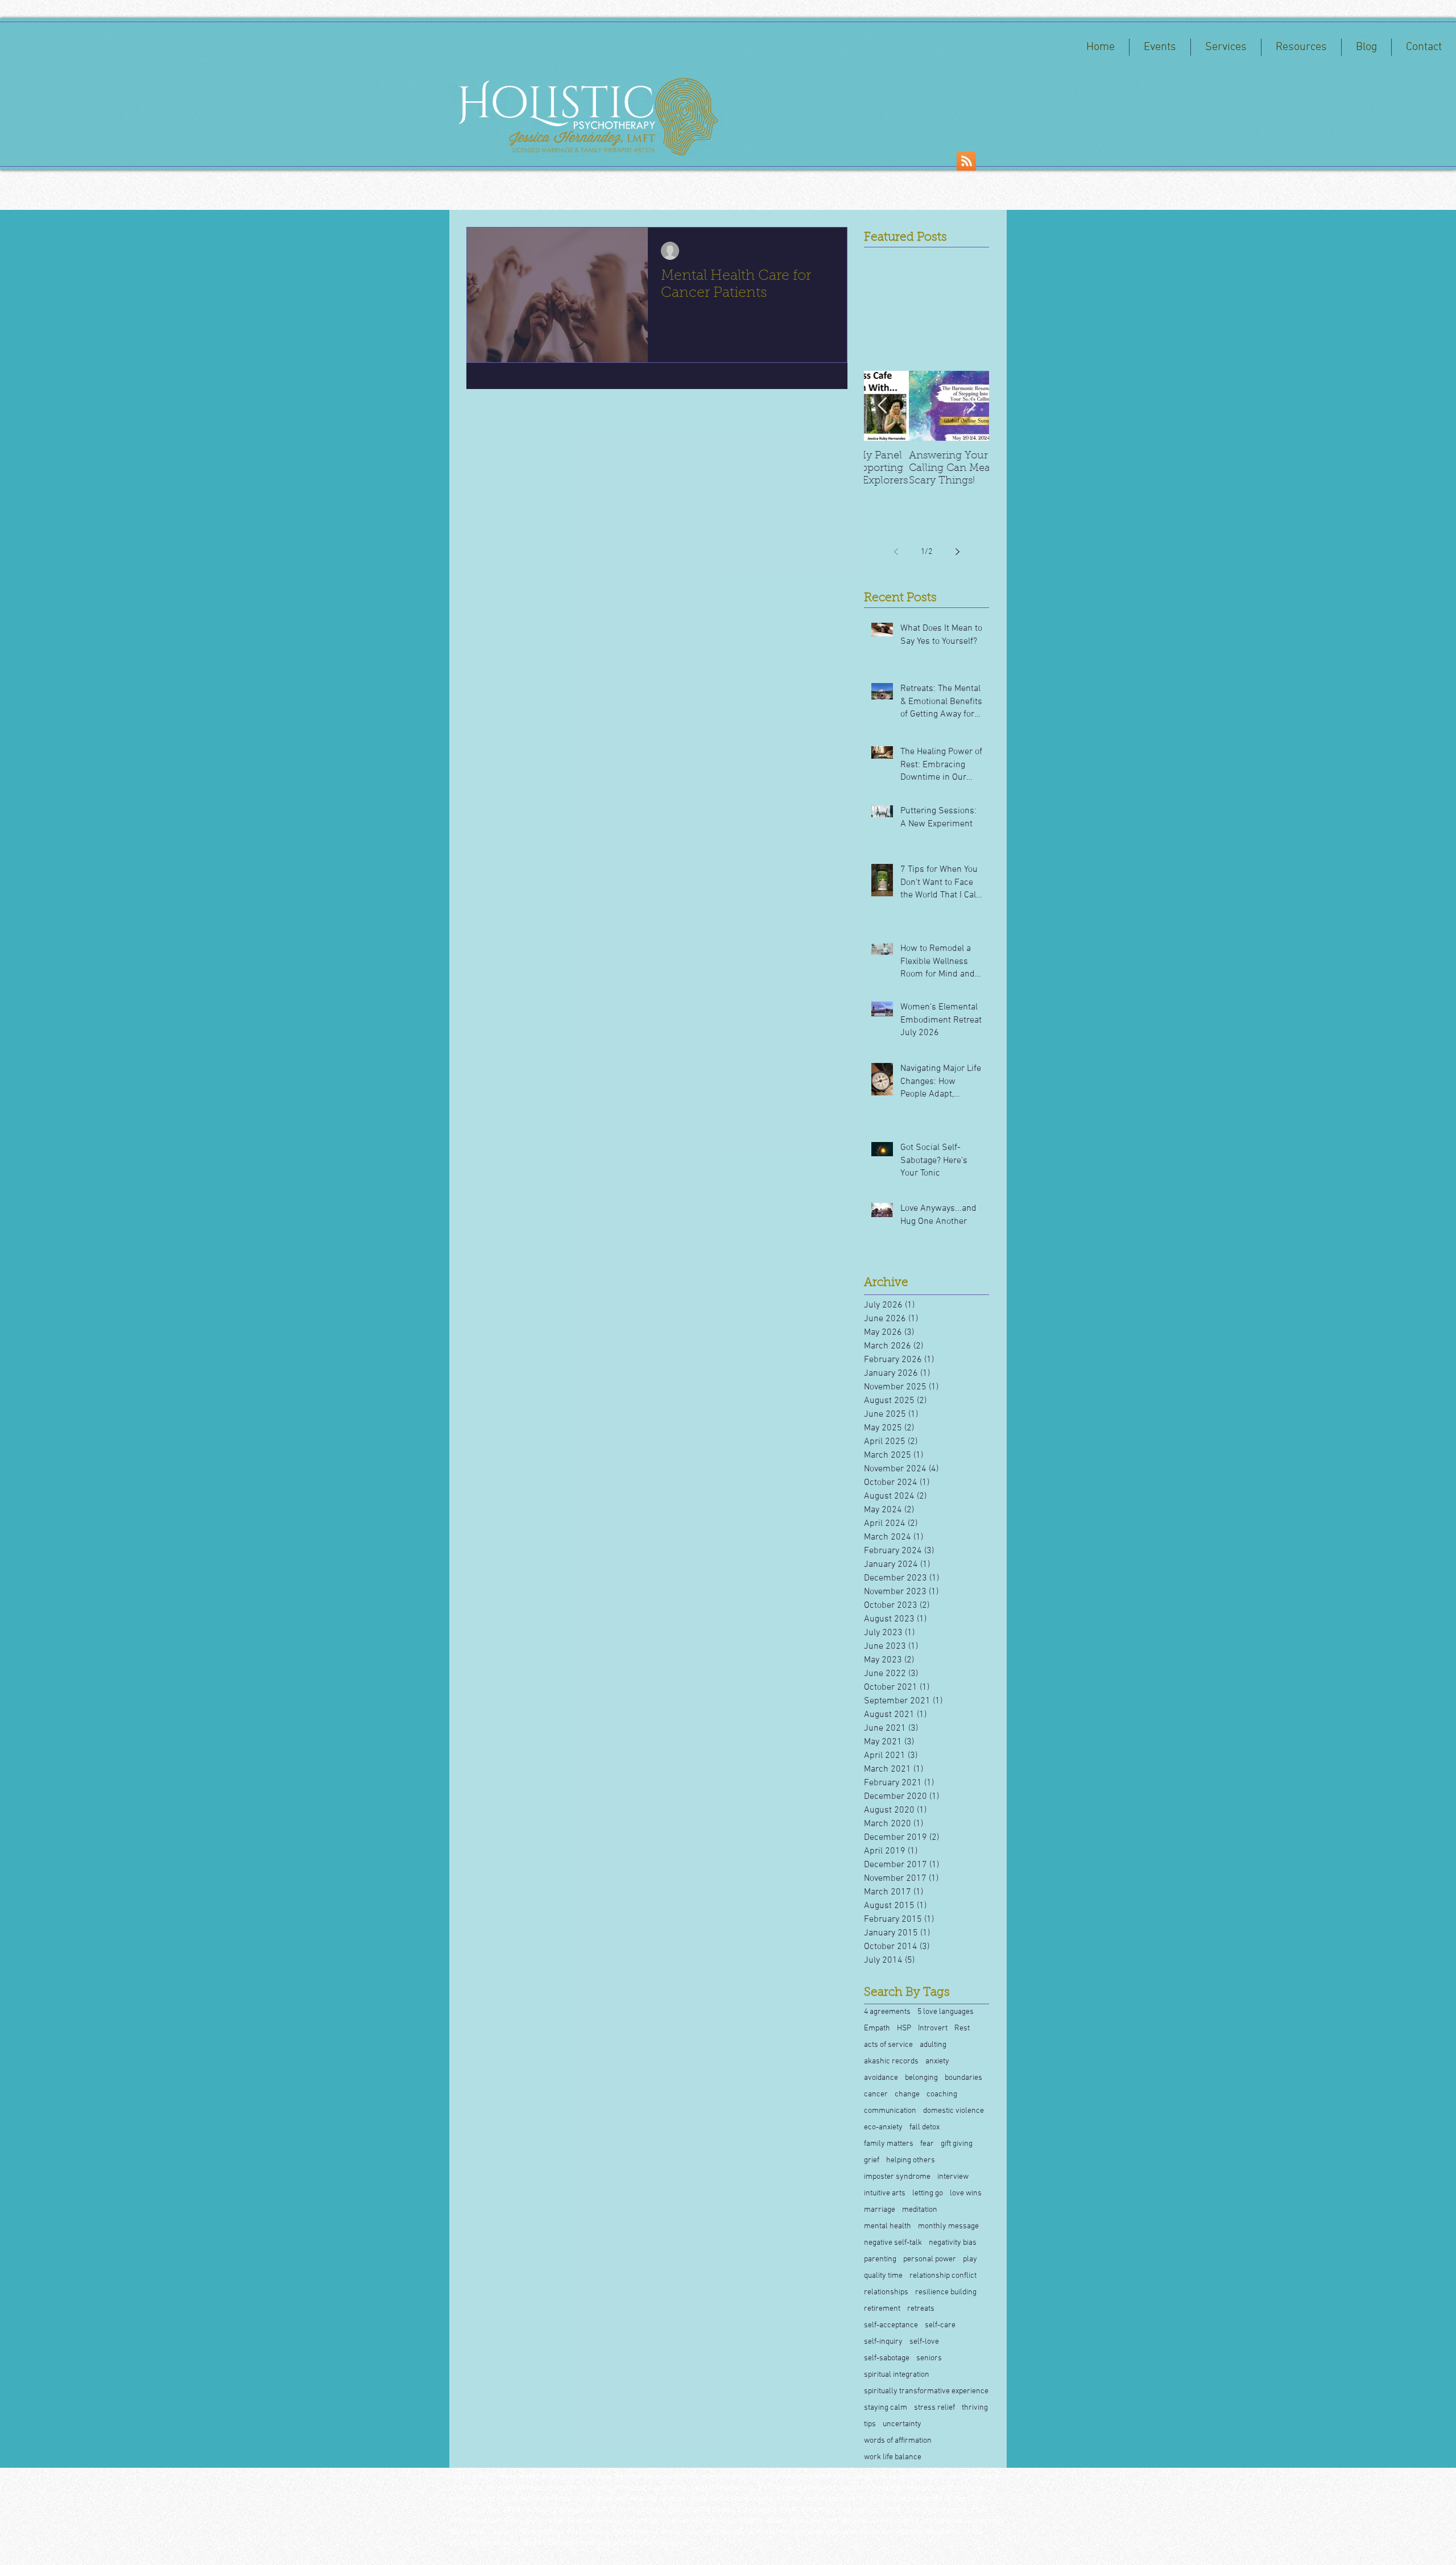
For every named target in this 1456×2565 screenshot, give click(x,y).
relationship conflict (943, 2276)
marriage (880, 2210)
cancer (876, 2094)
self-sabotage (887, 2358)
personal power (930, 2259)
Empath (877, 2028)
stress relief (934, 2408)
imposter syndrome (897, 2177)
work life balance (893, 2457)
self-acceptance (891, 2325)
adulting (933, 2045)
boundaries (963, 2078)
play (970, 2259)
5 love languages (946, 2012)
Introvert (933, 2028)
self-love (924, 2342)
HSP (904, 2028)
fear (927, 2144)
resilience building (946, 2292)
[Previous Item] (882, 406)
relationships (886, 2292)
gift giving (957, 2144)
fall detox (925, 2127)
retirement (882, 2309)
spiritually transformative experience (926, 2391)
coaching (942, 2094)
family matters (889, 2144)
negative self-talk (893, 2243)
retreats (921, 2309)
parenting (880, 2259)
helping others (911, 2160)
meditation (920, 2210)
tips (870, 2424)
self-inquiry (883, 2342)
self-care (940, 2325)
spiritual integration (897, 2375)
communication (890, 2111)
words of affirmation (898, 2441)
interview (953, 2177)
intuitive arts (885, 2193)
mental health (888, 2226)
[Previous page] (896, 552)
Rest (962, 2028)
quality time (883, 2276)
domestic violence (954, 2111)
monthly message (948, 2226)
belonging (921, 2078)
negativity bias (953, 2243)
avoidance (881, 2078)
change (907, 2094)
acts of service (888, 2045)
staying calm (886, 2408)
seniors (929, 2358)
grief (872, 2160)
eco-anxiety (883, 2127)
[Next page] (957, 552)
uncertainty (902, 2424)
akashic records (891, 2061)
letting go (928, 2193)
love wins (966, 2193)
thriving (975, 2408)
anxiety (937, 2061)
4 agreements (887, 2012)
